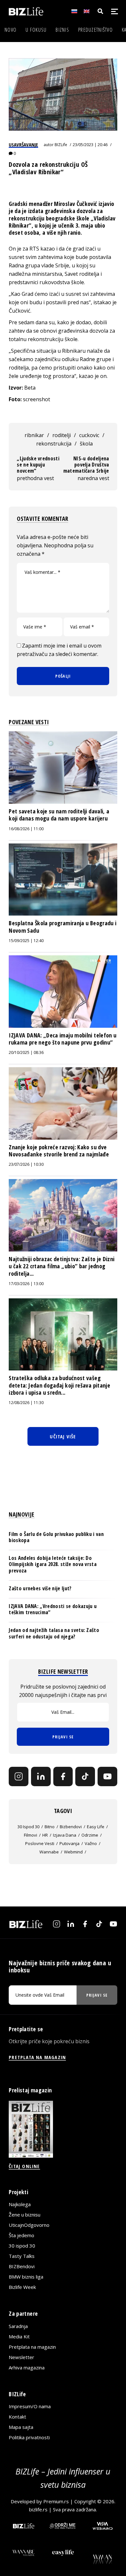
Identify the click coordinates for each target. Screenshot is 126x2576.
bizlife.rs (38, 2509)
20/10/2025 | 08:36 (26, 1052)
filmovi (31, 1835)
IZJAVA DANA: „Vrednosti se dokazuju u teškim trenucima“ (53, 1609)
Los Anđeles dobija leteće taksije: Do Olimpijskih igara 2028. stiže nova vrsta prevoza (53, 1564)
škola (86, 444)
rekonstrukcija (54, 444)
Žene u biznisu (25, 2215)
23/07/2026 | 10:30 (26, 1164)
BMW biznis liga (26, 2277)
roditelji (62, 435)
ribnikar (34, 435)
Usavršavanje (23, 145)
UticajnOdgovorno (29, 2225)
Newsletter (21, 2357)
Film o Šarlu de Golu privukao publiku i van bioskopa (56, 1537)
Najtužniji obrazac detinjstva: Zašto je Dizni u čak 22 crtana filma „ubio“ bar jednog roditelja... (62, 1266)
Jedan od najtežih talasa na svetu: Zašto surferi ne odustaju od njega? (54, 1633)
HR (45, 1835)
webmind (73, 1852)
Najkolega (20, 2204)
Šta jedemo (21, 2235)
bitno (50, 1827)
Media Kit (19, 2336)
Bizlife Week (22, 2287)
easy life (96, 1827)
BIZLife (61, 145)
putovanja (69, 1843)
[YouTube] (107, 1777)
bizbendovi (71, 1827)
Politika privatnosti (29, 2437)
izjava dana (65, 1835)
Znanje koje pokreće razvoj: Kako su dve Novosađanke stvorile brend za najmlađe (59, 1151)
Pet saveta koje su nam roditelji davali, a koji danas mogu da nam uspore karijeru (59, 815)
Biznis (62, 30)
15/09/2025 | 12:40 (26, 941)
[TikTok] (85, 1777)
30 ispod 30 (28, 1827)
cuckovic (89, 435)
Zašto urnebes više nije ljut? (40, 1588)
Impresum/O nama (30, 2406)
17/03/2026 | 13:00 (26, 1284)
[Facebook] (63, 1777)
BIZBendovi (22, 2266)
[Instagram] (19, 1777)
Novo (10, 30)
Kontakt (17, 2417)
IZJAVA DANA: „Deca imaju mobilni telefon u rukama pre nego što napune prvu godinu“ (63, 1039)
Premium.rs (56, 2501)
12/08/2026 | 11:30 (26, 1403)
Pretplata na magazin (32, 2347)
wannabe (49, 1852)
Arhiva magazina (27, 2367)
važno (91, 1843)
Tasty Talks (22, 2256)
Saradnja (18, 2326)
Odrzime (90, 1835)
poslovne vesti (40, 1843)
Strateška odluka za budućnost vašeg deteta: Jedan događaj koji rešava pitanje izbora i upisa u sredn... (59, 1385)
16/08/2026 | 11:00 (26, 829)
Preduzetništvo (95, 30)
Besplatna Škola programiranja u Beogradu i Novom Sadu (63, 927)
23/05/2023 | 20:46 (90, 145)
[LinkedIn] (41, 1777)
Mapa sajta (21, 2427)
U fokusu (36, 30)
